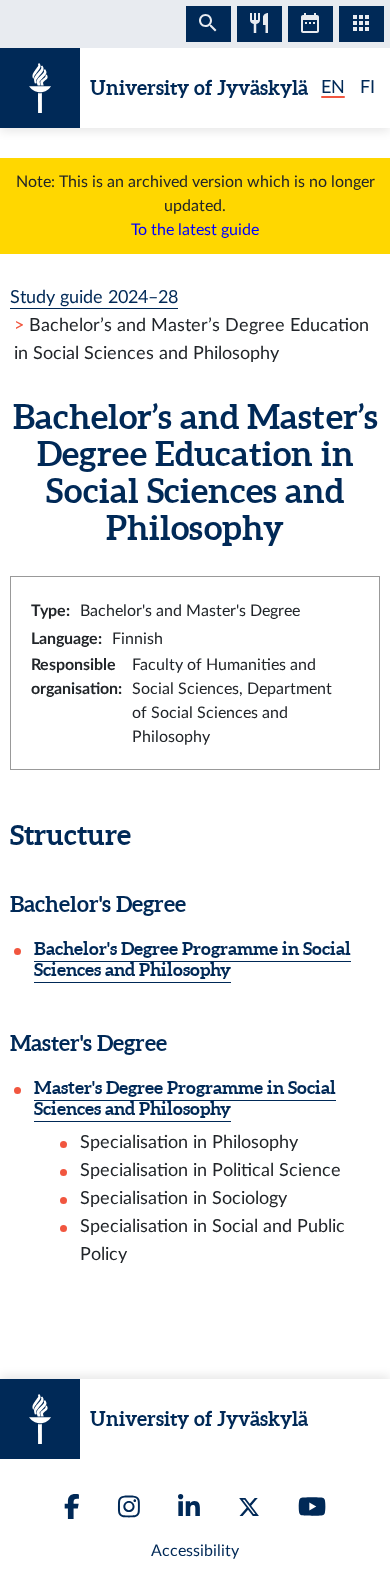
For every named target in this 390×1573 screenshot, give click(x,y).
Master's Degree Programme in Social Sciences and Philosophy (185, 1098)
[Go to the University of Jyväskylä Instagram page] (129, 1506)
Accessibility (195, 1551)
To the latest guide (195, 230)
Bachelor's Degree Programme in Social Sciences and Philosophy (192, 959)
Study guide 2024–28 (94, 297)
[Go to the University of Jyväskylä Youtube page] (312, 1506)
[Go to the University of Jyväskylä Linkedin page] (189, 1506)
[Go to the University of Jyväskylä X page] (249, 1507)
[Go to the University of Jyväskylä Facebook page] (72, 1506)
